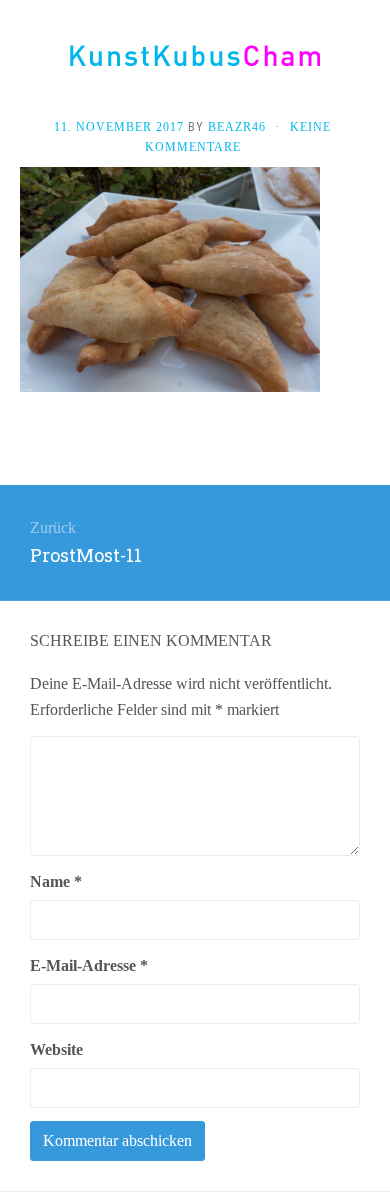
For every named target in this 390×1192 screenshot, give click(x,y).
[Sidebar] (20, 62)
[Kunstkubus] (195, 55)
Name (56, 881)
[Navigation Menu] (370, 62)
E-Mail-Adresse (89, 965)
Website (56, 1049)
